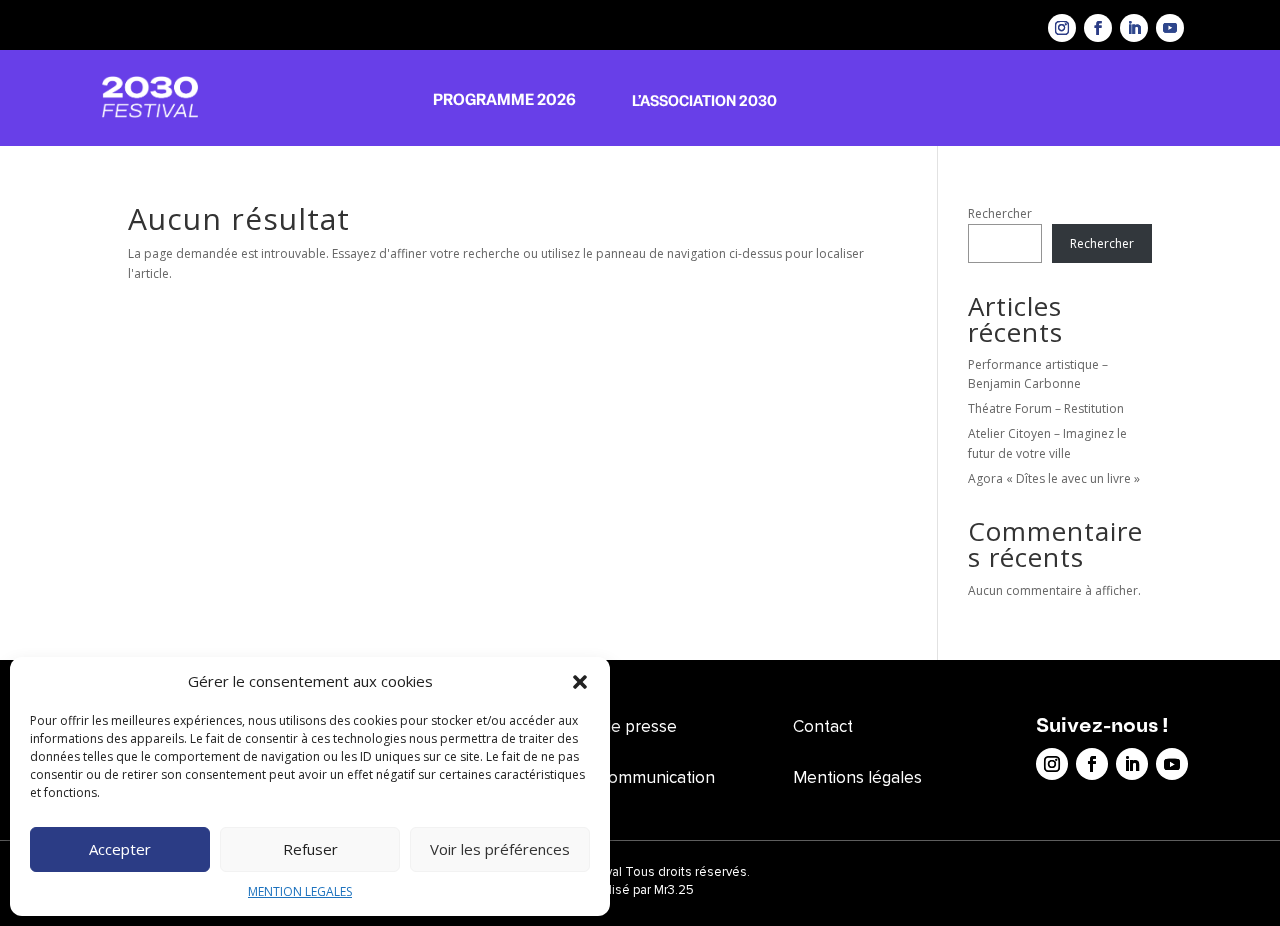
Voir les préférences (500, 849)
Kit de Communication (632, 777)
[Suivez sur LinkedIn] (1134, 28)
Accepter (120, 849)
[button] (580, 682)
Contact (823, 726)
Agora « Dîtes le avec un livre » (1054, 478)
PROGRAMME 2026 (504, 99)
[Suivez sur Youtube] (1170, 28)
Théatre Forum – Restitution (1046, 408)
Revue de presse (613, 726)
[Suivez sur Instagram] (1062, 28)
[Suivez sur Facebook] (1098, 28)
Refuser (310, 849)
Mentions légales (857, 777)
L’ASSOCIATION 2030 (704, 100)
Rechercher (1000, 213)
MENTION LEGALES (300, 891)
